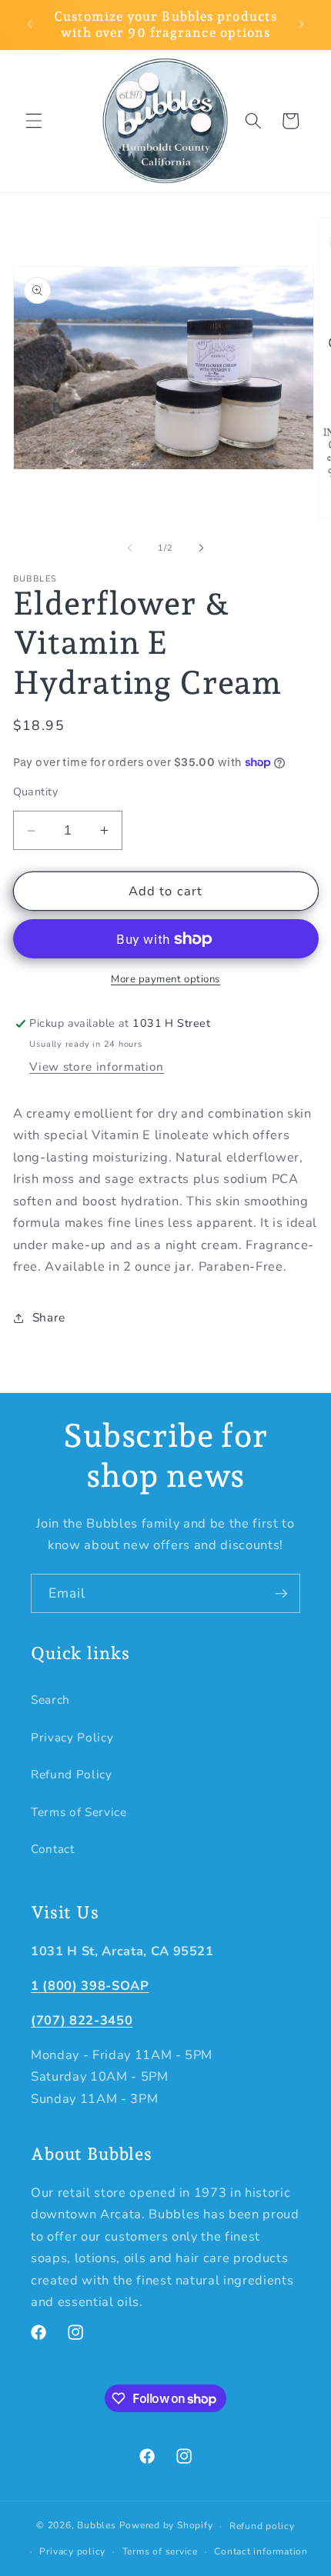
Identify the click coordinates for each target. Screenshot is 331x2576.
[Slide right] (201, 548)
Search (50, 1700)
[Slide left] (130, 548)
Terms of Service (79, 1812)
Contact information (261, 2551)
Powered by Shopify (166, 2526)
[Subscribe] (281, 1594)
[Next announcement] (302, 25)
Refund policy (262, 2526)
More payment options (165, 979)
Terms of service (160, 2551)
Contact (53, 1849)
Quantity (36, 792)
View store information (97, 1066)
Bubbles (98, 2526)
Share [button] (49, 1317)
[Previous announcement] (30, 25)
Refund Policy (72, 1774)
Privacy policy (72, 2551)
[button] (34, 121)
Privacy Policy (72, 1737)
